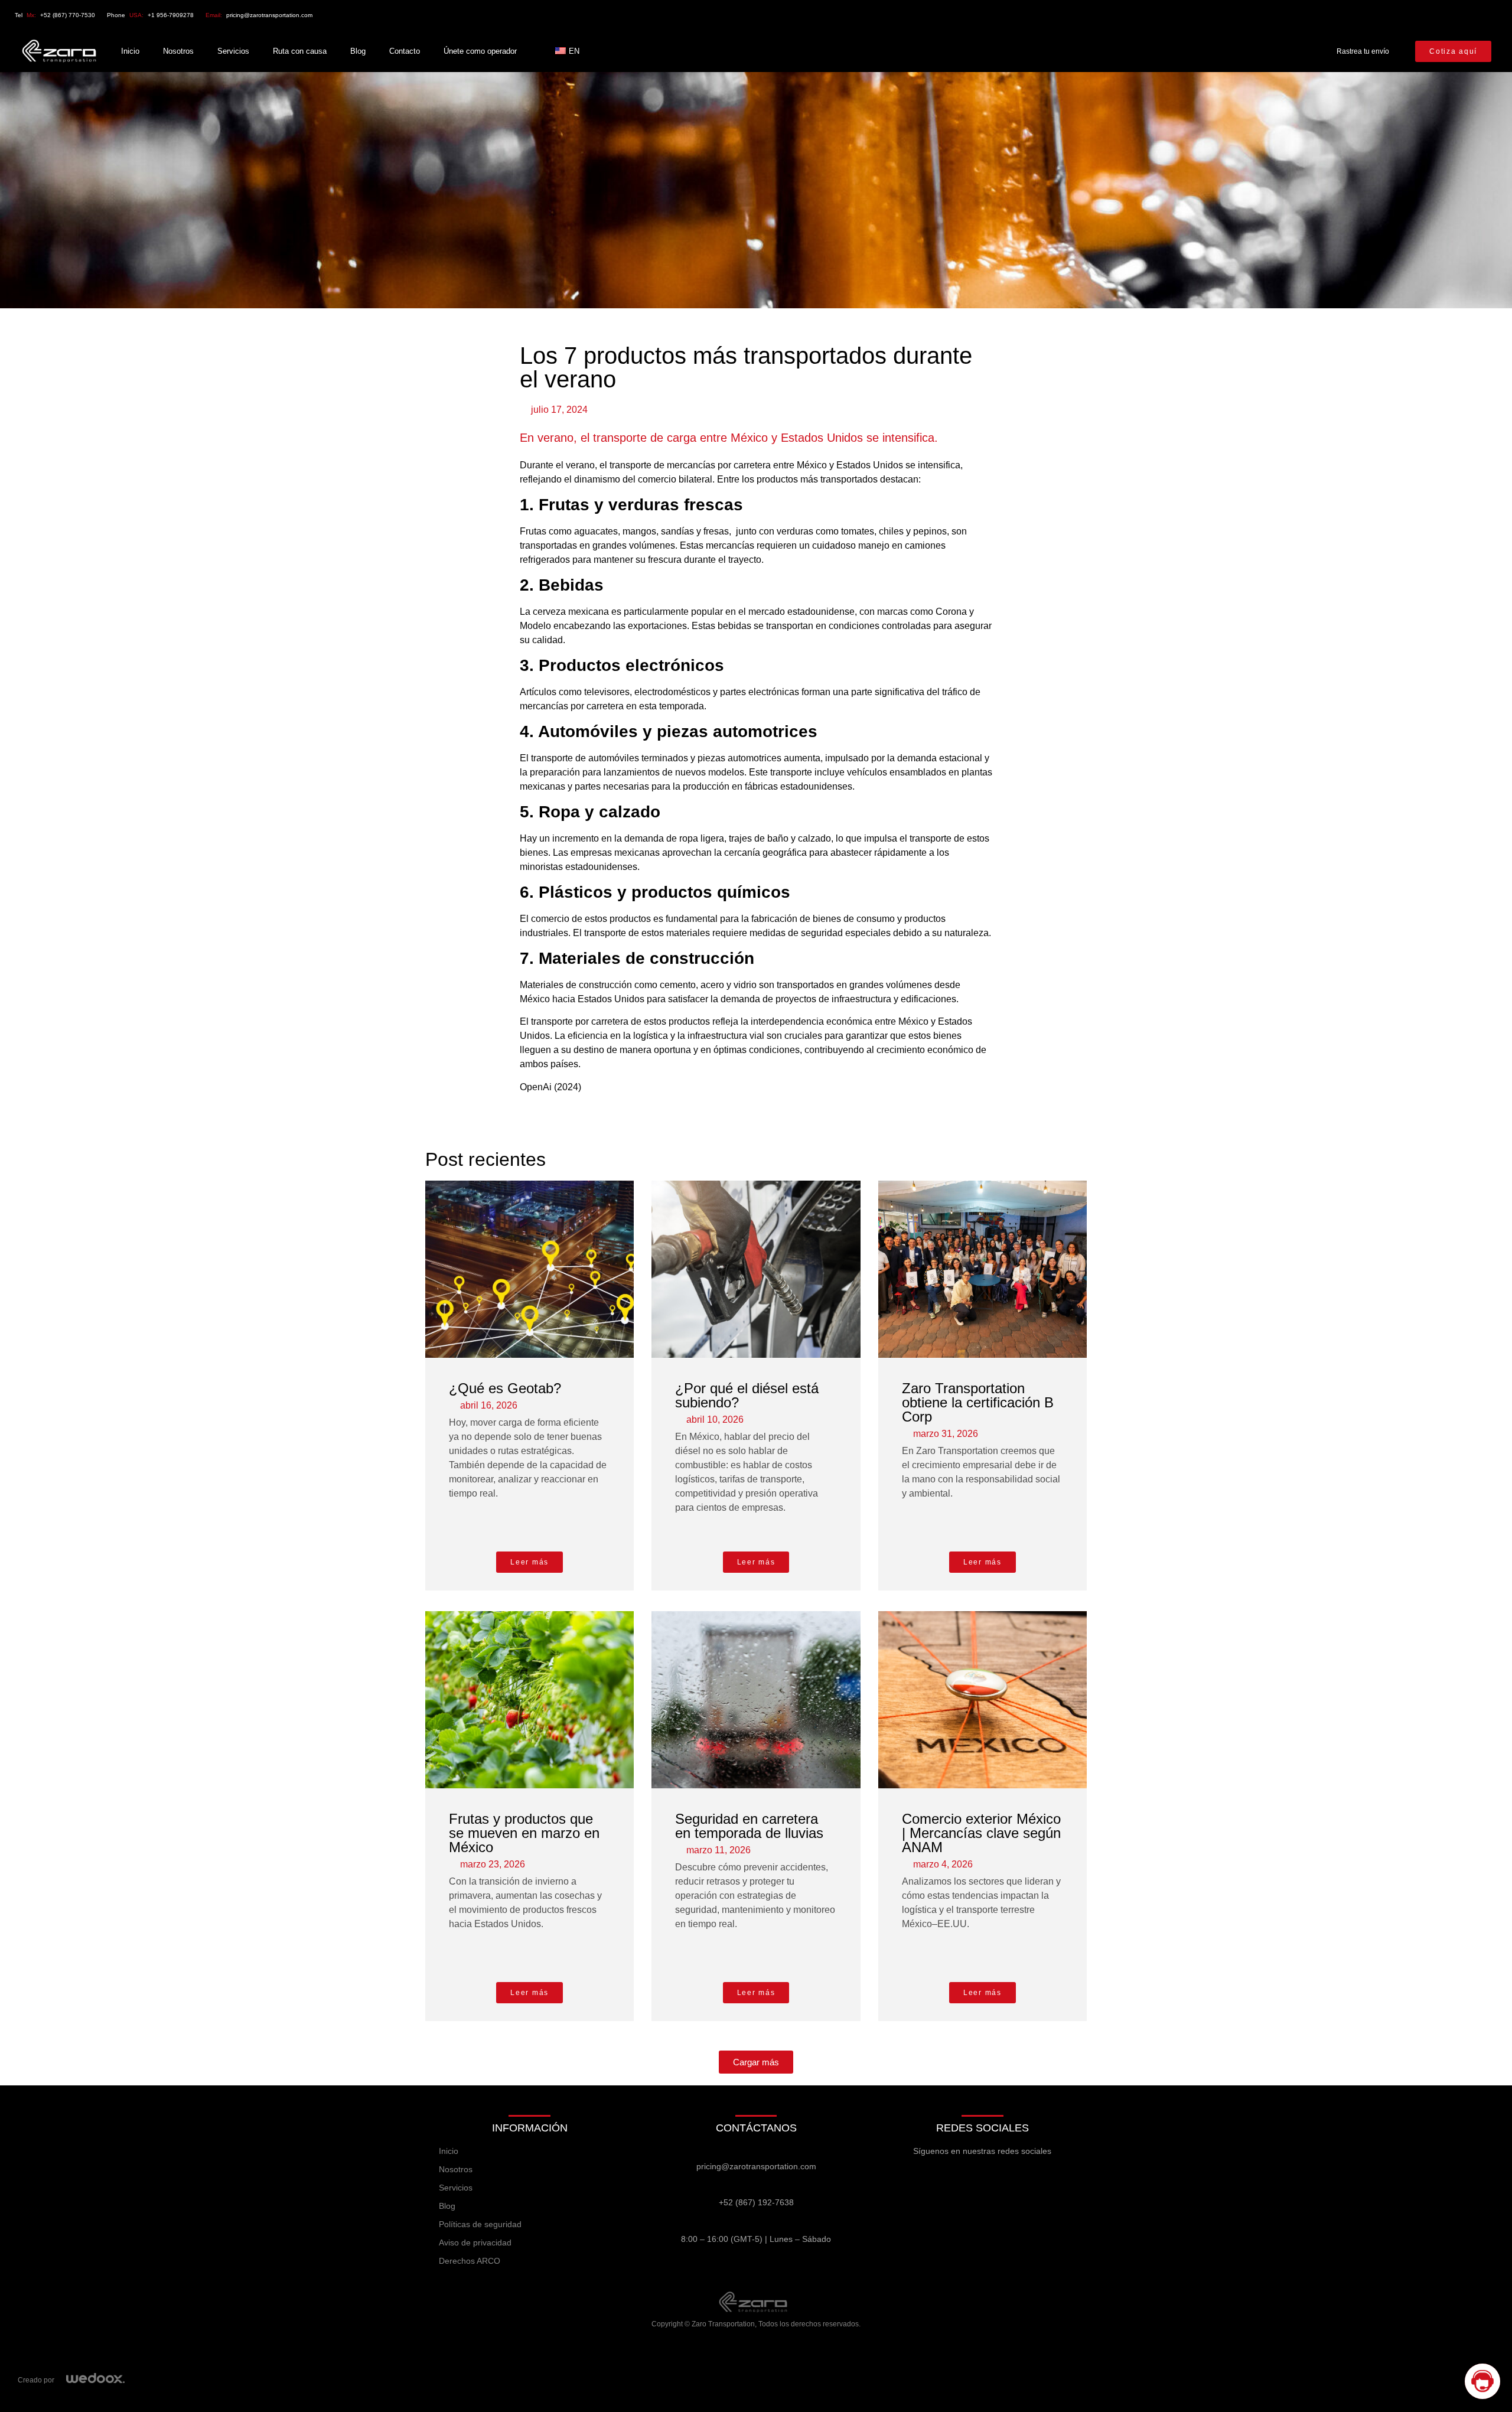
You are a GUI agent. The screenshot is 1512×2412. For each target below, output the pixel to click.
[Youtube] (1441, 15)
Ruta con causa (300, 51)
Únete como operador (480, 51)
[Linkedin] (1482, 15)
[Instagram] (1400, 15)
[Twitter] (1360, 15)
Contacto (405, 51)
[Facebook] (1319, 15)
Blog (358, 51)
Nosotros (178, 51)
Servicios (233, 51)
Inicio (130, 51)
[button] (756, 2062)
